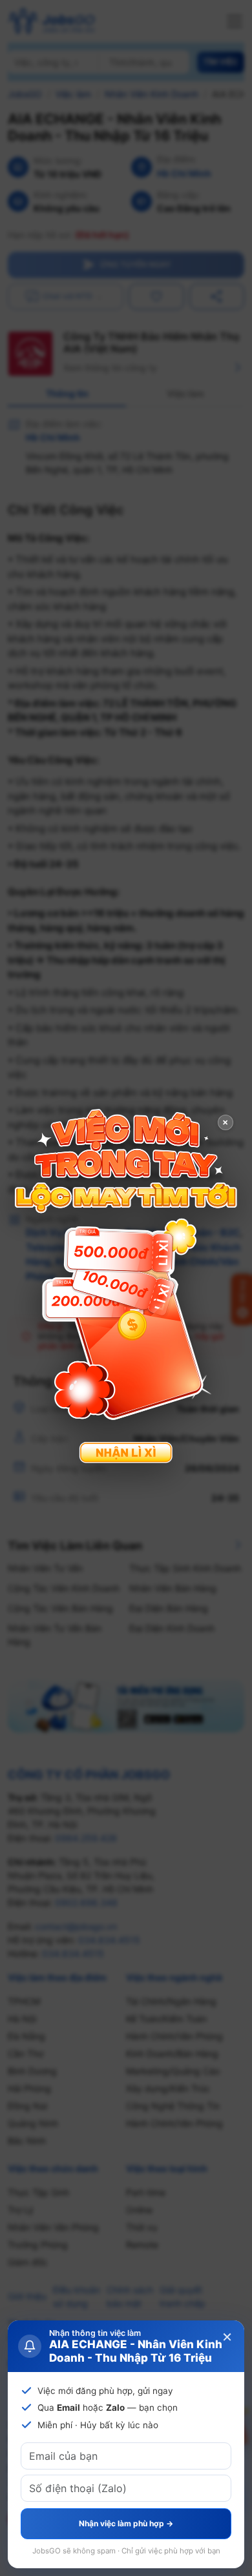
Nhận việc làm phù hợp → (126, 2523)
